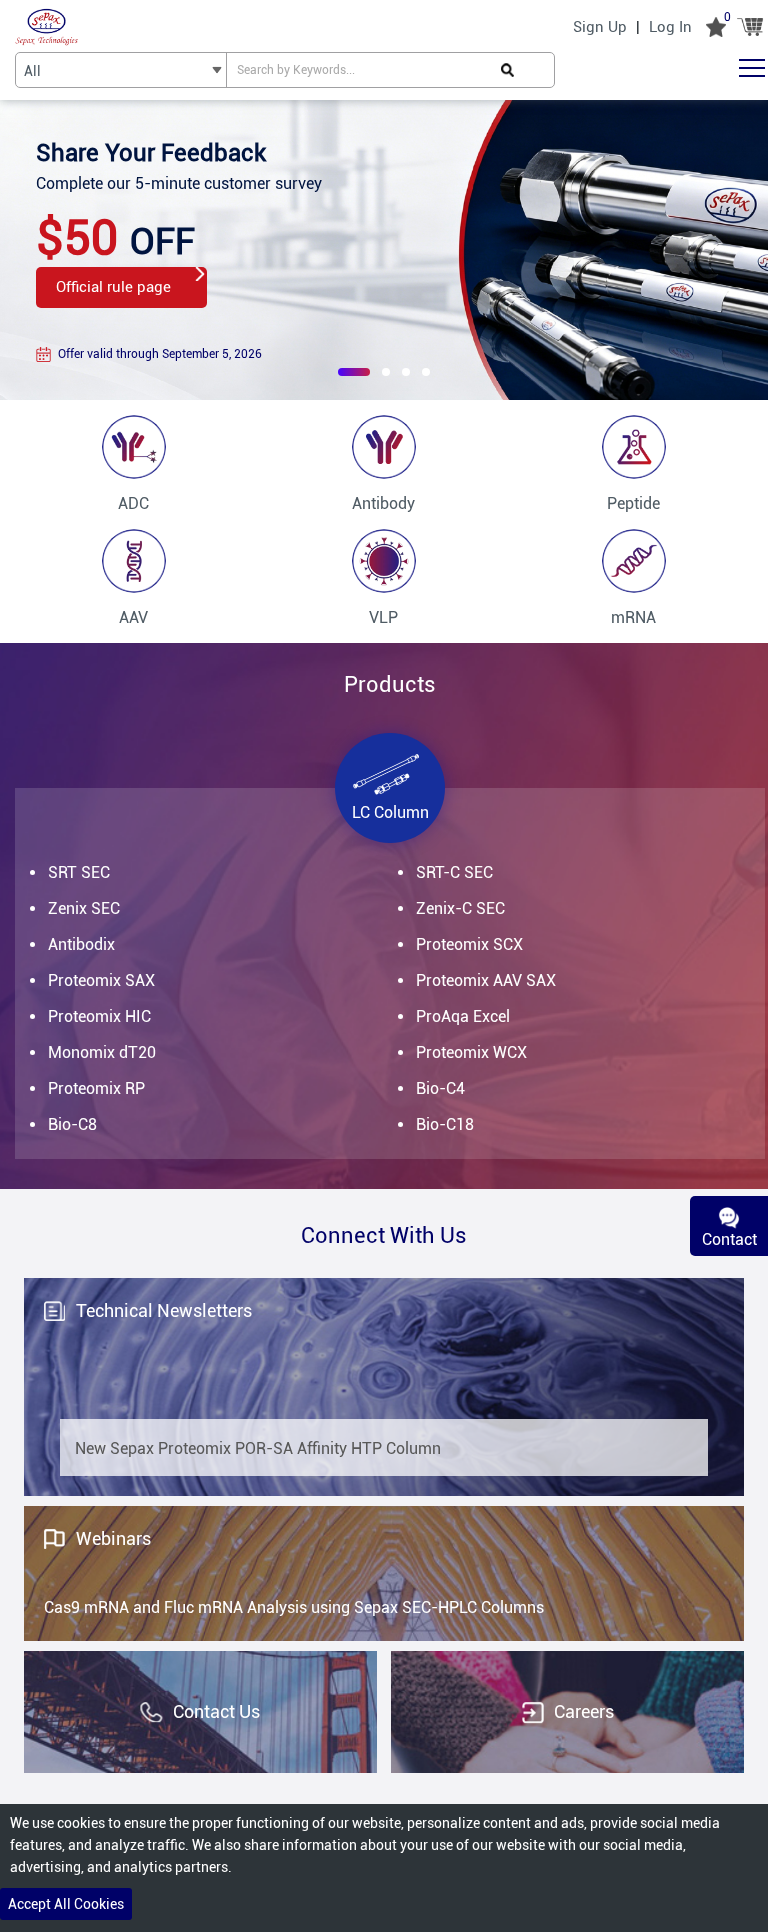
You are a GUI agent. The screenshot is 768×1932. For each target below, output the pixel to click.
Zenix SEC (84, 908)
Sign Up (600, 27)
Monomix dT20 (102, 1052)
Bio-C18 (445, 1124)
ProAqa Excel (463, 1016)
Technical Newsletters (164, 1310)
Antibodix (81, 944)
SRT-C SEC (454, 872)
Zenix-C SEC (460, 908)
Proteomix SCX (469, 944)
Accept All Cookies (66, 1904)
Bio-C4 (440, 1088)
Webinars (113, 1538)
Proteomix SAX (101, 980)
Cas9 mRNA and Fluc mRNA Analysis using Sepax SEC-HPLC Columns (294, 1607)
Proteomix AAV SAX (486, 980)
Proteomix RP (96, 1088)
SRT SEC (79, 872)
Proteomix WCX (471, 1052)
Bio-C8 (72, 1124)
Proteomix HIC (99, 1016)
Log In (670, 27)
